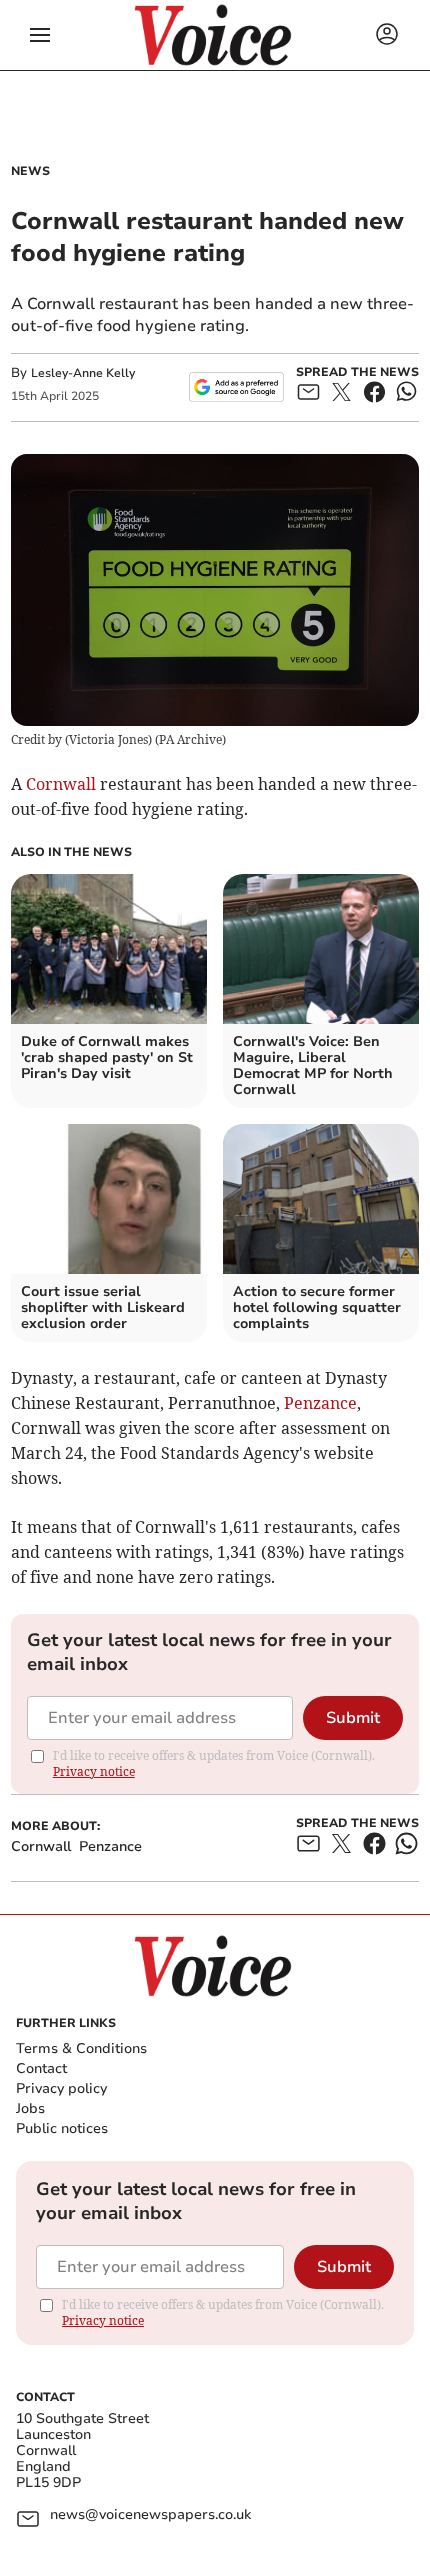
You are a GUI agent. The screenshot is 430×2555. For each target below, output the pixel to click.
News (30, 171)
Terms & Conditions (81, 2048)
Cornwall (61, 784)
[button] (40, 35)
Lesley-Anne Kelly (83, 373)
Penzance (320, 1403)
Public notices (62, 2128)
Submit (353, 1718)
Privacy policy (61, 2088)
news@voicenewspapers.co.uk (150, 2515)
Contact (41, 2068)
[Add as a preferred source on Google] (236, 387)
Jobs (30, 2108)
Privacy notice (94, 1771)
